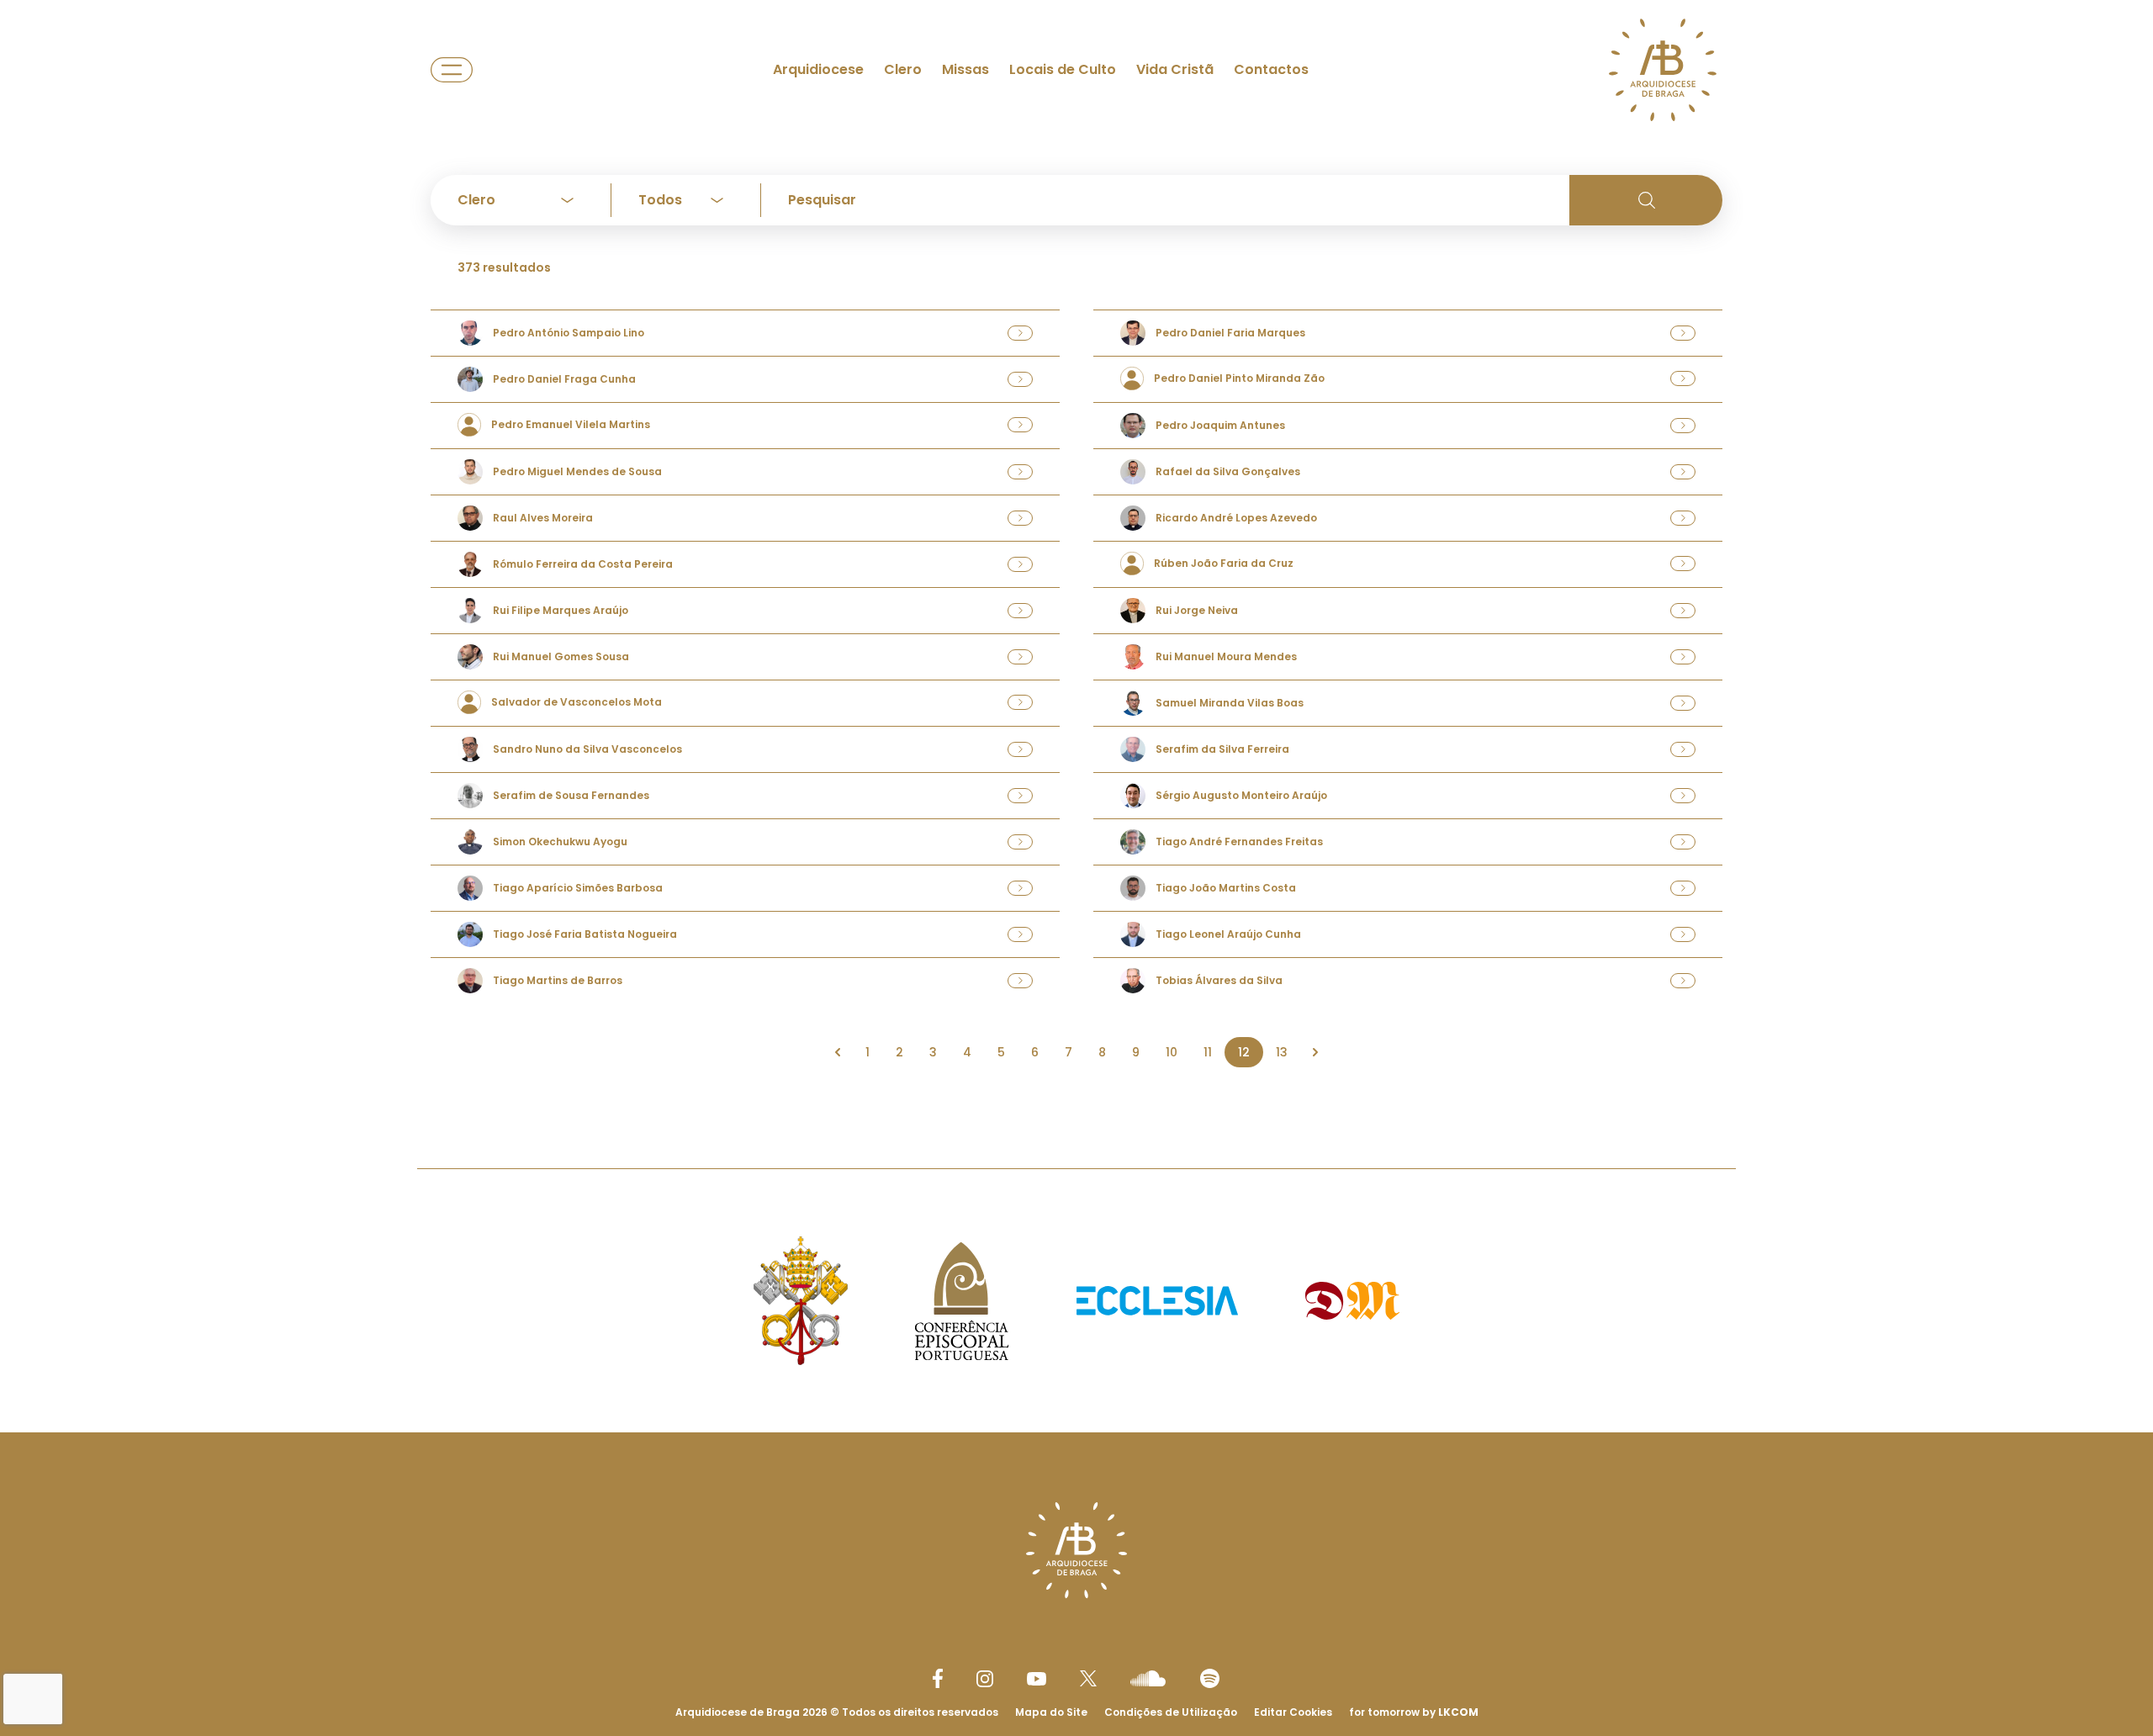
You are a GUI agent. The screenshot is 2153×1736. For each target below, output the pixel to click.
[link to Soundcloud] (1148, 1678)
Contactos (1271, 69)
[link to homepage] (1663, 70)
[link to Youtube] (1037, 1679)
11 (1208, 1052)
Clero (903, 69)
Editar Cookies (1293, 1712)
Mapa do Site (1051, 1712)
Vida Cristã (1175, 69)
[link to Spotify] (1210, 1678)
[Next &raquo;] (1315, 1052)
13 (1282, 1052)
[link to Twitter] (1088, 1678)
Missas (965, 69)
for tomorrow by (1414, 1712)
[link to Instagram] (985, 1679)
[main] (1076, 550)
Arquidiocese (818, 69)
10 (1172, 1052)
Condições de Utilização (1171, 1712)
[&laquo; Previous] (838, 1052)
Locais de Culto (1063, 69)
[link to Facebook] (938, 1678)
